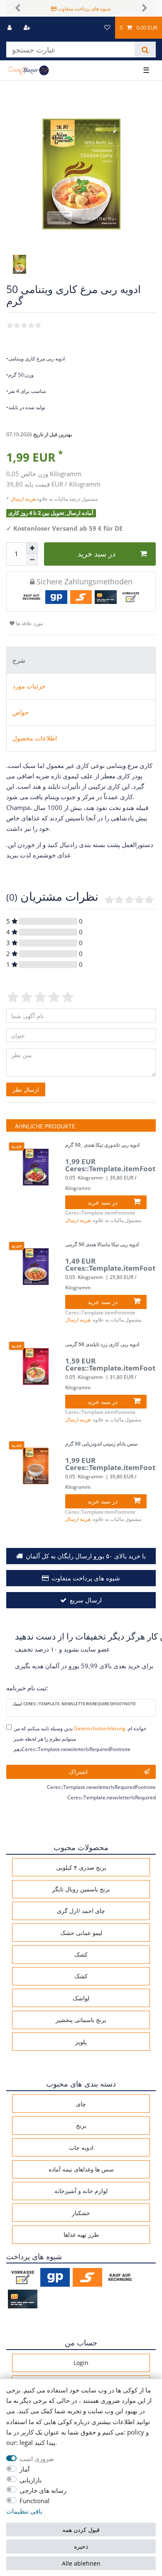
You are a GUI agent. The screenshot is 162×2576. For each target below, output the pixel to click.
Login (81, 2363)
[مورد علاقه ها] (107, 28)
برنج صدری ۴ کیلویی (81, 1867)
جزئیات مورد (29, 686)
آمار (25, 2469)
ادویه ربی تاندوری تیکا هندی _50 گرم (102, 1145)
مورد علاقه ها (29, 623)
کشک (81, 1954)
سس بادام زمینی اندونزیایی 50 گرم (101, 1444)
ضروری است (37, 2459)
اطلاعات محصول (35, 738)
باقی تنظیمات (24, 2511)
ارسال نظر (26, 1089)
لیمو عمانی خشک (81, 1933)
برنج (81, 2125)
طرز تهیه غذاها (81, 2234)
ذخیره (81, 2546)
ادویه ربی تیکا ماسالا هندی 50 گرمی (102, 1245)
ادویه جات (81, 2147)
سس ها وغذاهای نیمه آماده (81, 2169)
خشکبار (81, 2213)
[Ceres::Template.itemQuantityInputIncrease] (32, 548)
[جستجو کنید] (145, 50)
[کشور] (92, 28)
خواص (21, 712)
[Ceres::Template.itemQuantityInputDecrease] (32, 560)
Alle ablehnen (81, 2563)
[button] (17, 8)
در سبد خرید (97, 554)
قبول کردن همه (81, 2530)
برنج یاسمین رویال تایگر (81, 1889)
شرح (19, 660)
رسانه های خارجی (43, 2490)
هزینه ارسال (24, 499)
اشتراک (78, 1772)
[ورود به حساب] (10, 28)
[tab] (81, 660)
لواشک (81, 1998)
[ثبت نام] (28, 28)
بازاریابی (31, 2480)
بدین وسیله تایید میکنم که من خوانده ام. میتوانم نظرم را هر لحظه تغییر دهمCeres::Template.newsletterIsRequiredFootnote (80, 1739)
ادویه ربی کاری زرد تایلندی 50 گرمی (102, 1345)
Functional (34, 2501)
